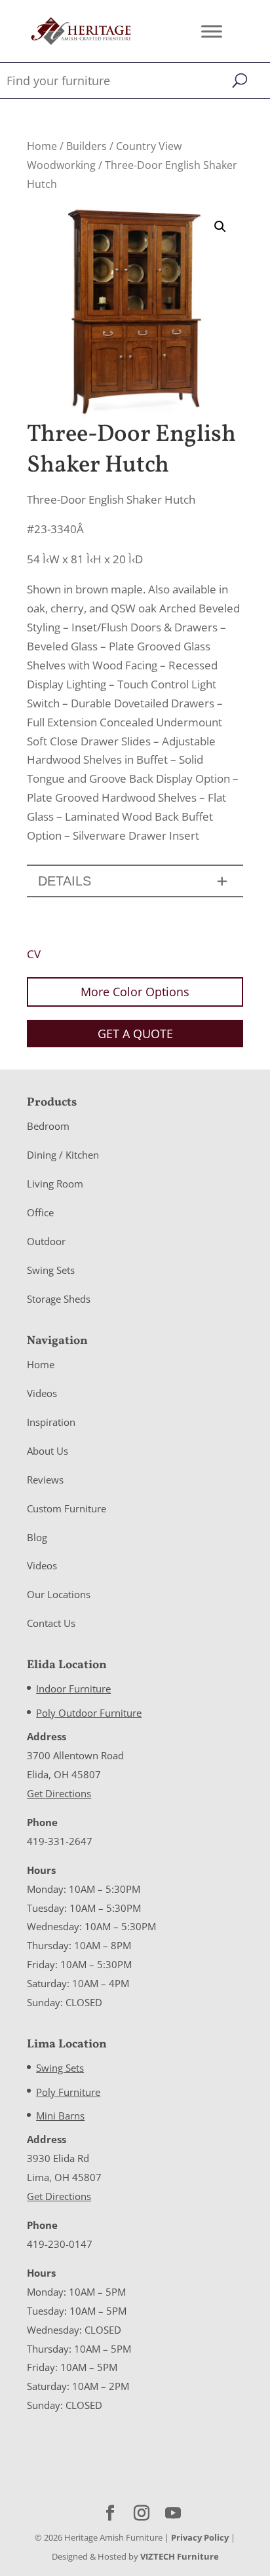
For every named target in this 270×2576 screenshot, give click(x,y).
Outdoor (46, 1241)
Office (40, 1212)
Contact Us (51, 1623)
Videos (42, 1393)
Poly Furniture (68, 2092)
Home (42, 146)
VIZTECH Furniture (180, 2556)
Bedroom (48, 1126)
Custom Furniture (67, 1508)
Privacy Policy (200, 2537)
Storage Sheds (59, 1299)
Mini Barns (60, 2116)
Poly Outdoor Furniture (89, 1713)
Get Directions (59, 1793)
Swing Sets (51, 1270)
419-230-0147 (60, 2244)
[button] (220, 227)
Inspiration (51, 1422)
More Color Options (135, 992)
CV (34, 954)
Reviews (45, 1480)
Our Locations (59, 1594)
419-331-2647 (60, 1841)
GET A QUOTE (135, 1034)
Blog (37, 1537)
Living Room (55, 1184)
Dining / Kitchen (63, 1155)
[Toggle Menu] (212, 31)
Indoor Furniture (73, 1689)
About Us (48, 1451)
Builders (87, 146)
